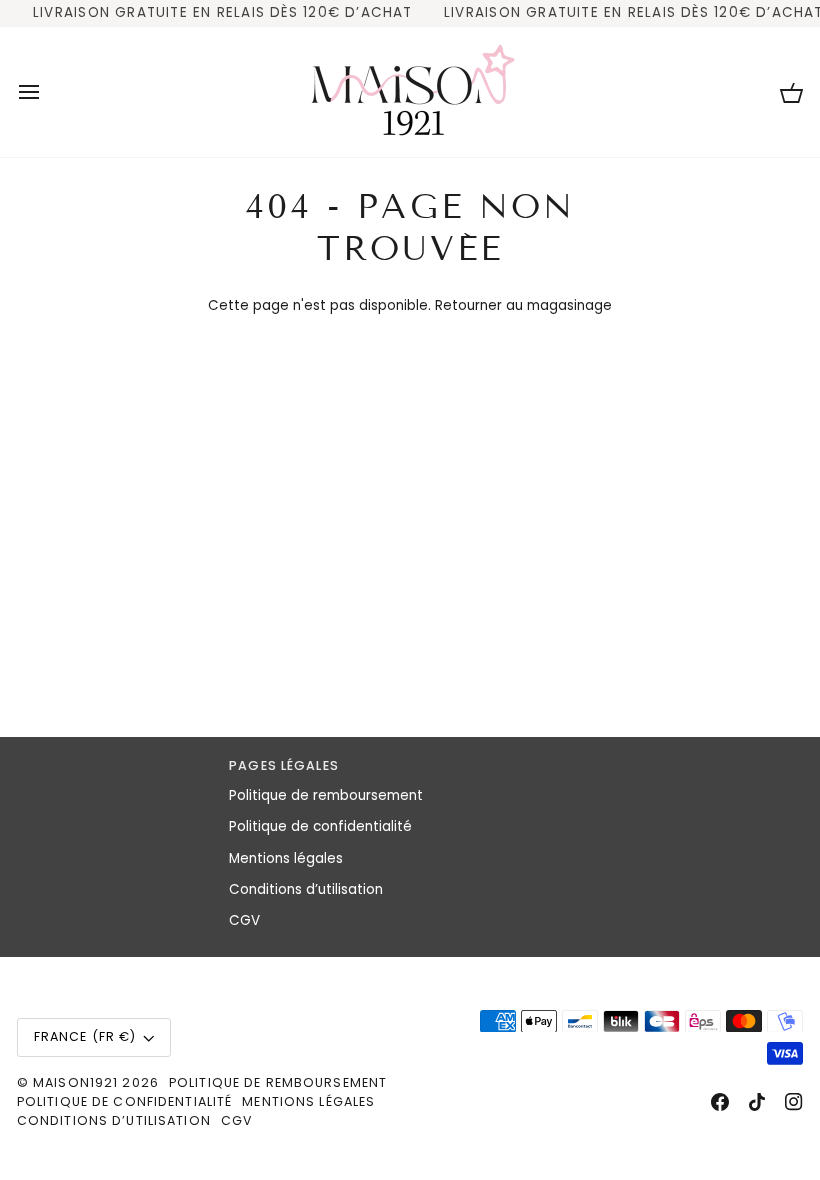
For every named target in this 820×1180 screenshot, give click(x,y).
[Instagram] (794, 1102)
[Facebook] (720, 1102)
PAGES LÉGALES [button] (284, 765)
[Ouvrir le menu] (47, 92)
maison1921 (75, 1082)
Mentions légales (286, 858)
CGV (244, 920)
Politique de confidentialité (320, 826)
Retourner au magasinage (523, 305)
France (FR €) (85, 1036)
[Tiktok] (757, 1102)
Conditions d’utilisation (306, 889)
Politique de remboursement (326, 795)
